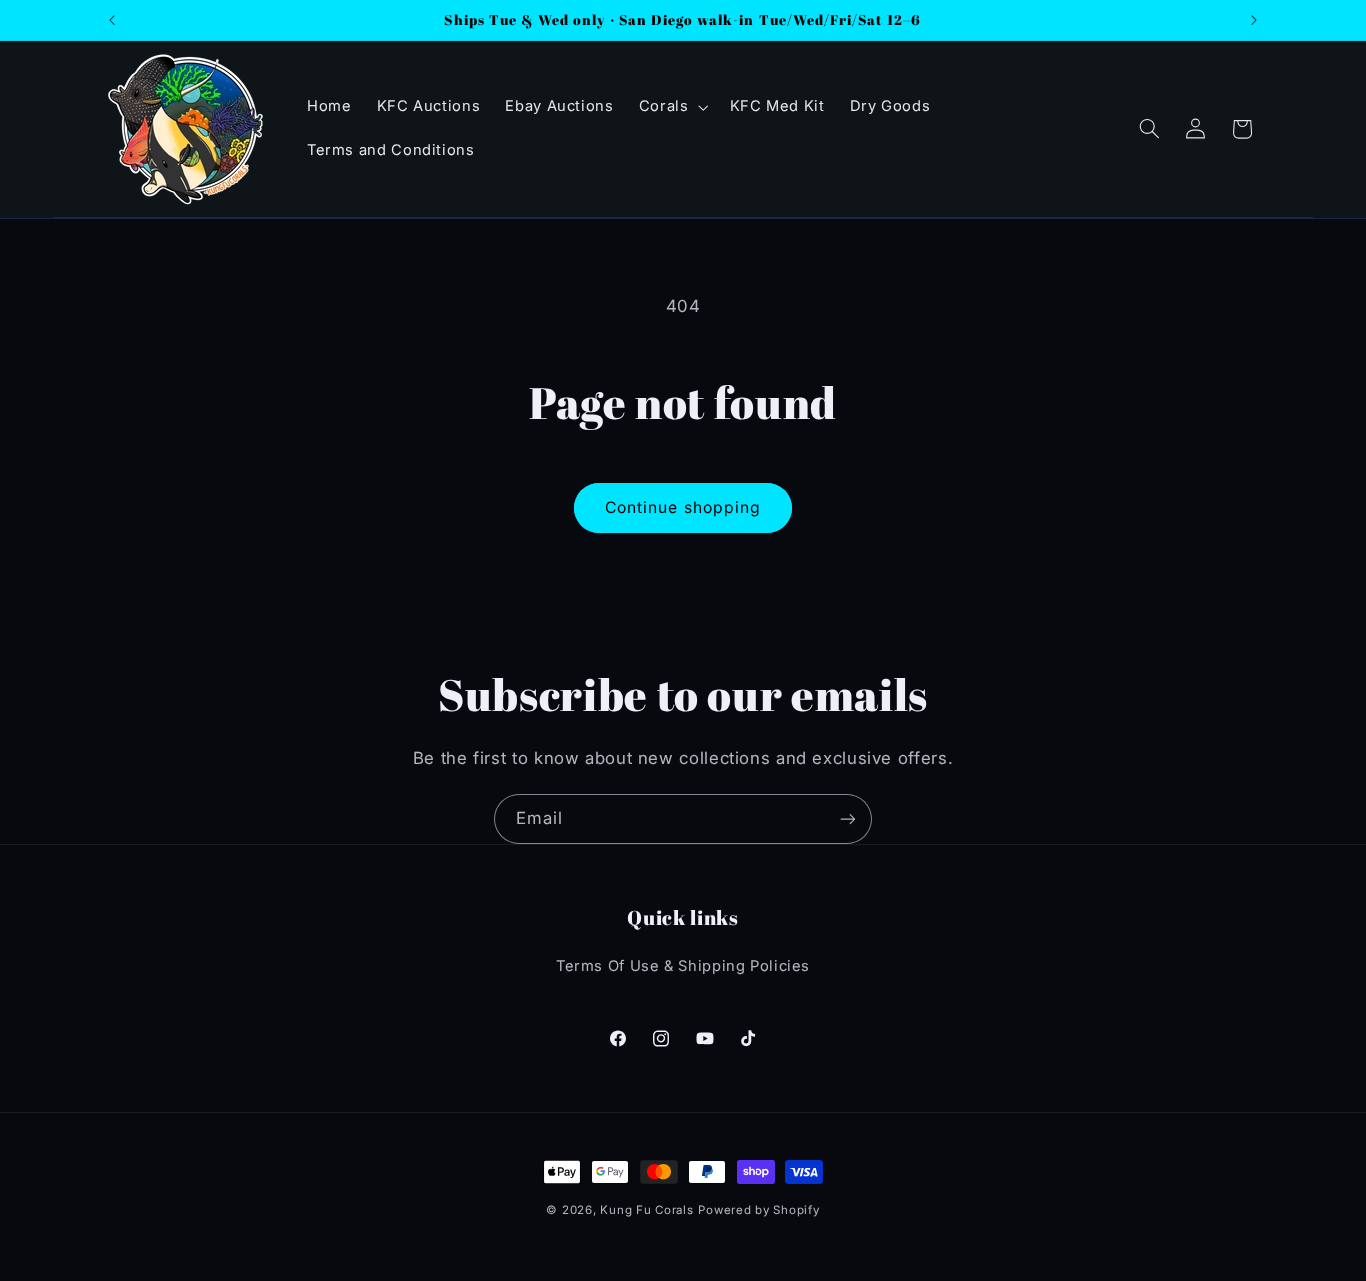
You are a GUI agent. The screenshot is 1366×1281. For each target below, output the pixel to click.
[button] (671, 107)
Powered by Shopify (758, 1210)
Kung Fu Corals (646, 1210)
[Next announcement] (1254, 20)
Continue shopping (683, 507)
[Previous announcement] (112, 20)
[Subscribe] (848, 818)
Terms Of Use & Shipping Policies (683, 966)
